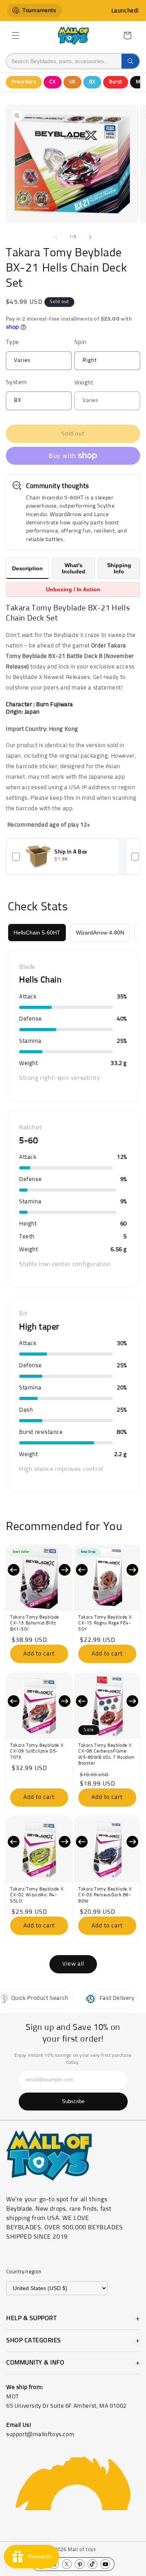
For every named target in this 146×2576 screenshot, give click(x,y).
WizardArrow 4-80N (100, 933)
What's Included (74, 568)
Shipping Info (119, 568)
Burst (116, 82)
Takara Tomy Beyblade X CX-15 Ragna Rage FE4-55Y (105, 1623)
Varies (37, 364)
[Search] (130, 61)
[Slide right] (90, 237)
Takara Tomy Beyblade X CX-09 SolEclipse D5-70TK (37, 1752)
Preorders (24, 82)
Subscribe (73, 2101)
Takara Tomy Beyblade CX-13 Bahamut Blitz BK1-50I (35, 1623)
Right (105, 364)
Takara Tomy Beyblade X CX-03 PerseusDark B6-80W (105, 1895)
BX (92, 82)
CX (52, 82)
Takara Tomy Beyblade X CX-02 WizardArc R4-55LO (37, 1895)
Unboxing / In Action (73, 589)
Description (27, 568)
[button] (16, 35)
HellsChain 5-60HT (37, 933)
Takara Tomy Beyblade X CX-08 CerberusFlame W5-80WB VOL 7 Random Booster (106, 1755)
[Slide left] (56, 237)
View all (73, 1964)
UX (72, 82)
